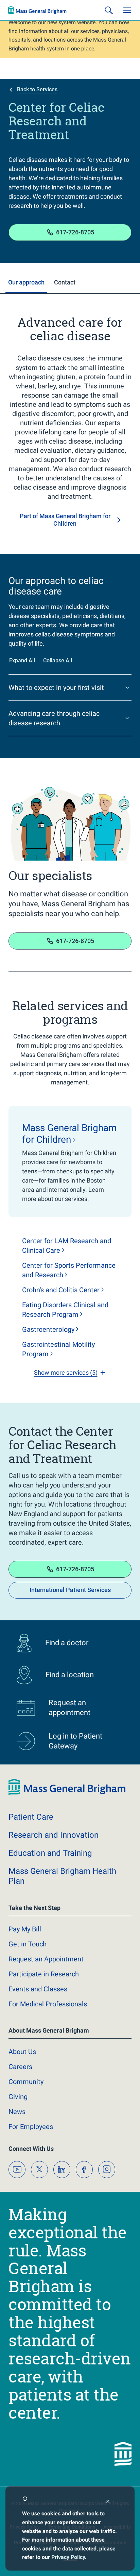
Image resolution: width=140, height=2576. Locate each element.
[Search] (109, 10)
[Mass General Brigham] (37, 10)
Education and (50, 1853)
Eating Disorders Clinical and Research (65, 1310)
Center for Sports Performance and (69, 1270)
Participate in (44, 1974)
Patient (31, 1817)
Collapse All (58, 660)
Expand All (22, 660)
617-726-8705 (75, 232)
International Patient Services (70, 1590)
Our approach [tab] (26, 282)
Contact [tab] (65, 282)
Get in (28, 1944)
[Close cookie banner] (108, 2502)
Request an (46, 1959)
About (22, 2052)
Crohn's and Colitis (61, 1290)
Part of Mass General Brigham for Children (65, 520)
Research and (54, 1835)
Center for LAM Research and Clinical (67, 1246)
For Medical (48, 2004)
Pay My (25, 1929)
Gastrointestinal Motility (58, 1349)
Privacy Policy (68, 2557)
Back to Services (37, 89)
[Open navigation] (127, 10)
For (31, 2127)
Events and (38, 1989)
